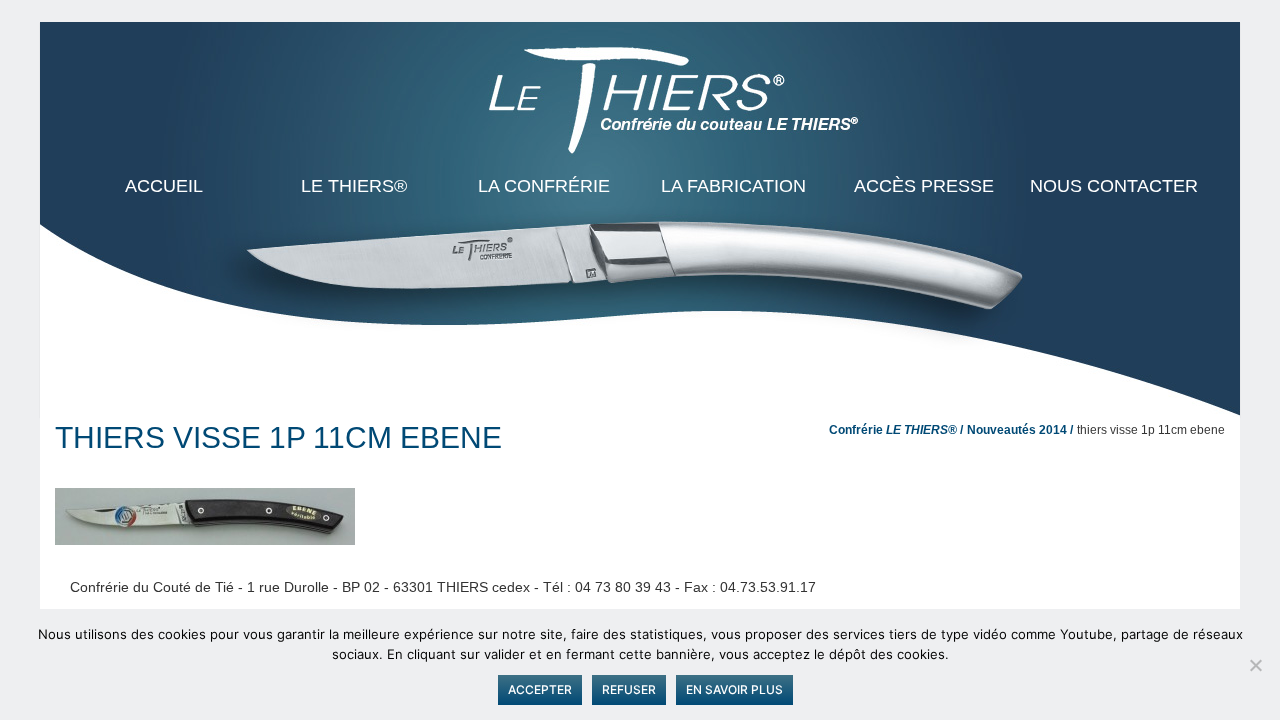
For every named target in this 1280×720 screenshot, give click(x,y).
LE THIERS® (354, 186)
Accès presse (924, 186)
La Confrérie (544, 186)
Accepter (540, 689)
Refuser (629, 689)
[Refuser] (1255, 665)
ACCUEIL (164, 186)
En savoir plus (734, 689)
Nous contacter (1114, 186)
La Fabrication (733, 186)
